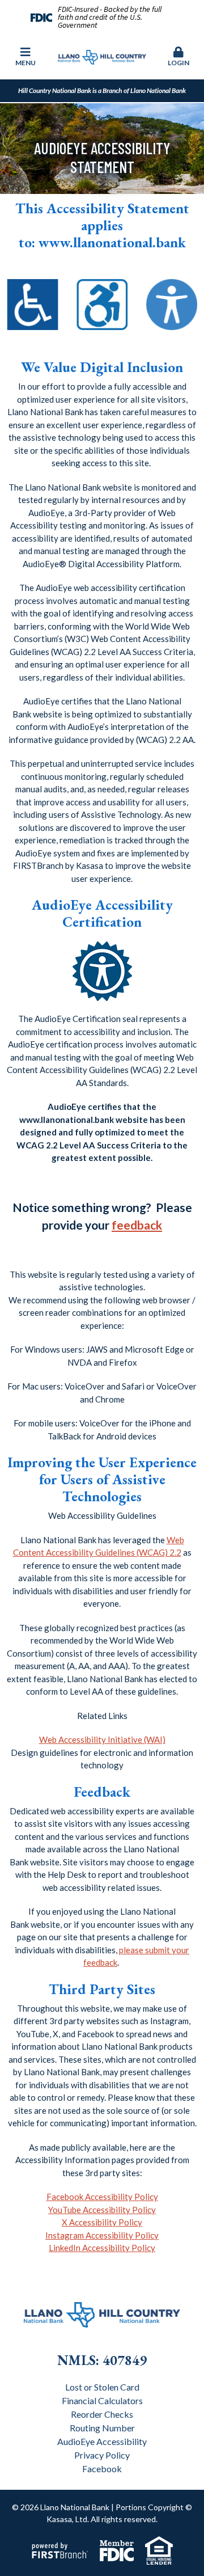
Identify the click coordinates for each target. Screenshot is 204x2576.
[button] (178, 57)
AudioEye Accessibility (102, 2441)
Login (178, 63)
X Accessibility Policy (102, 2222)
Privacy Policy (102, 2455)
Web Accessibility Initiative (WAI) (102, 1739)
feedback (137, 1225)
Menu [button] (25, 63)
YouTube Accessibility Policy (102, 2210)
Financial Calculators (102, 2400)
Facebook (102, 2469)
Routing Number (102, 2428)
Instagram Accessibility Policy (102, 2235)
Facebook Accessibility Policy (102, 2197)
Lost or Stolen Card (102, 2387)
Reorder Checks (102, 2414)
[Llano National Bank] (102, 56)
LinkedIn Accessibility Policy (102, 2248)
